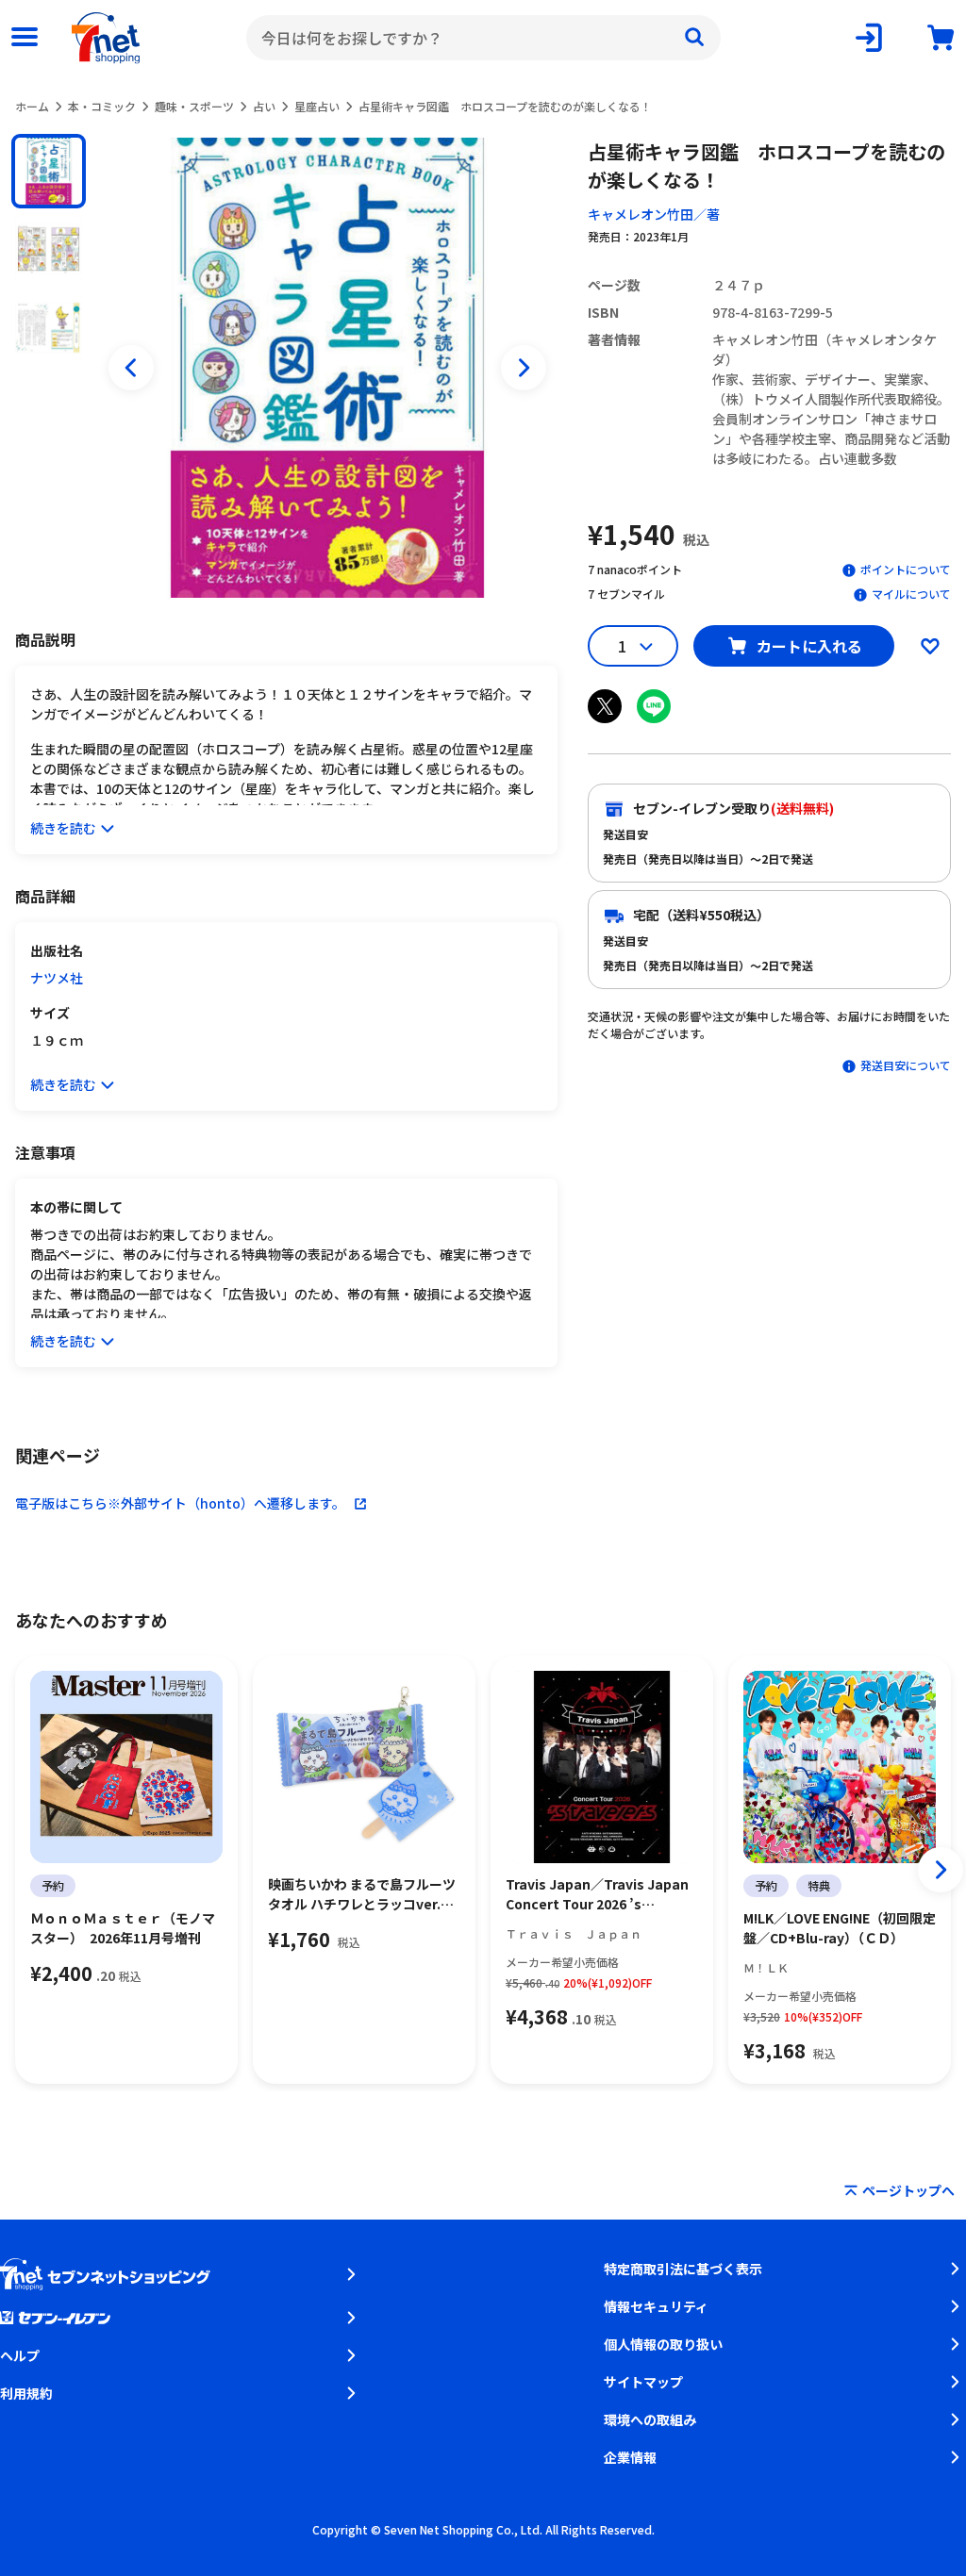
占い (264, 106)
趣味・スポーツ (194, 106)
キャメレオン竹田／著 (654, 214)
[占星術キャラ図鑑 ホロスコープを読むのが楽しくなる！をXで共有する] (605, 706)
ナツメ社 (57, 978)
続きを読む (63, 828)
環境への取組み (650, 2419)
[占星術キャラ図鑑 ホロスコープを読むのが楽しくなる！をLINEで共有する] (654, 706)
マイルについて (911, 594)
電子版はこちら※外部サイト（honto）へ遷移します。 (180, 1503)
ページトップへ (908, 2190)
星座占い (317, 106)
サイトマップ (643, 2382)
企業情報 (630, 2457)
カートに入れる (809, 646)
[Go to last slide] (131, 368)
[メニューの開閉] (25, 38)
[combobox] (483, 38)
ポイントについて (906, 569)
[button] (49, 171)
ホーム (32, 106)
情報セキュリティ (656, 2306)
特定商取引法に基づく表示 (683, 2269)
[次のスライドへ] (524, 368)
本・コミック (102, 106)
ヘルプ (20, 2355)
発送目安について (906, 1065)
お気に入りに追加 (930, 646)
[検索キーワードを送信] (694, 38)
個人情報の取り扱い (663, 2344)
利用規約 (26, 2393)
